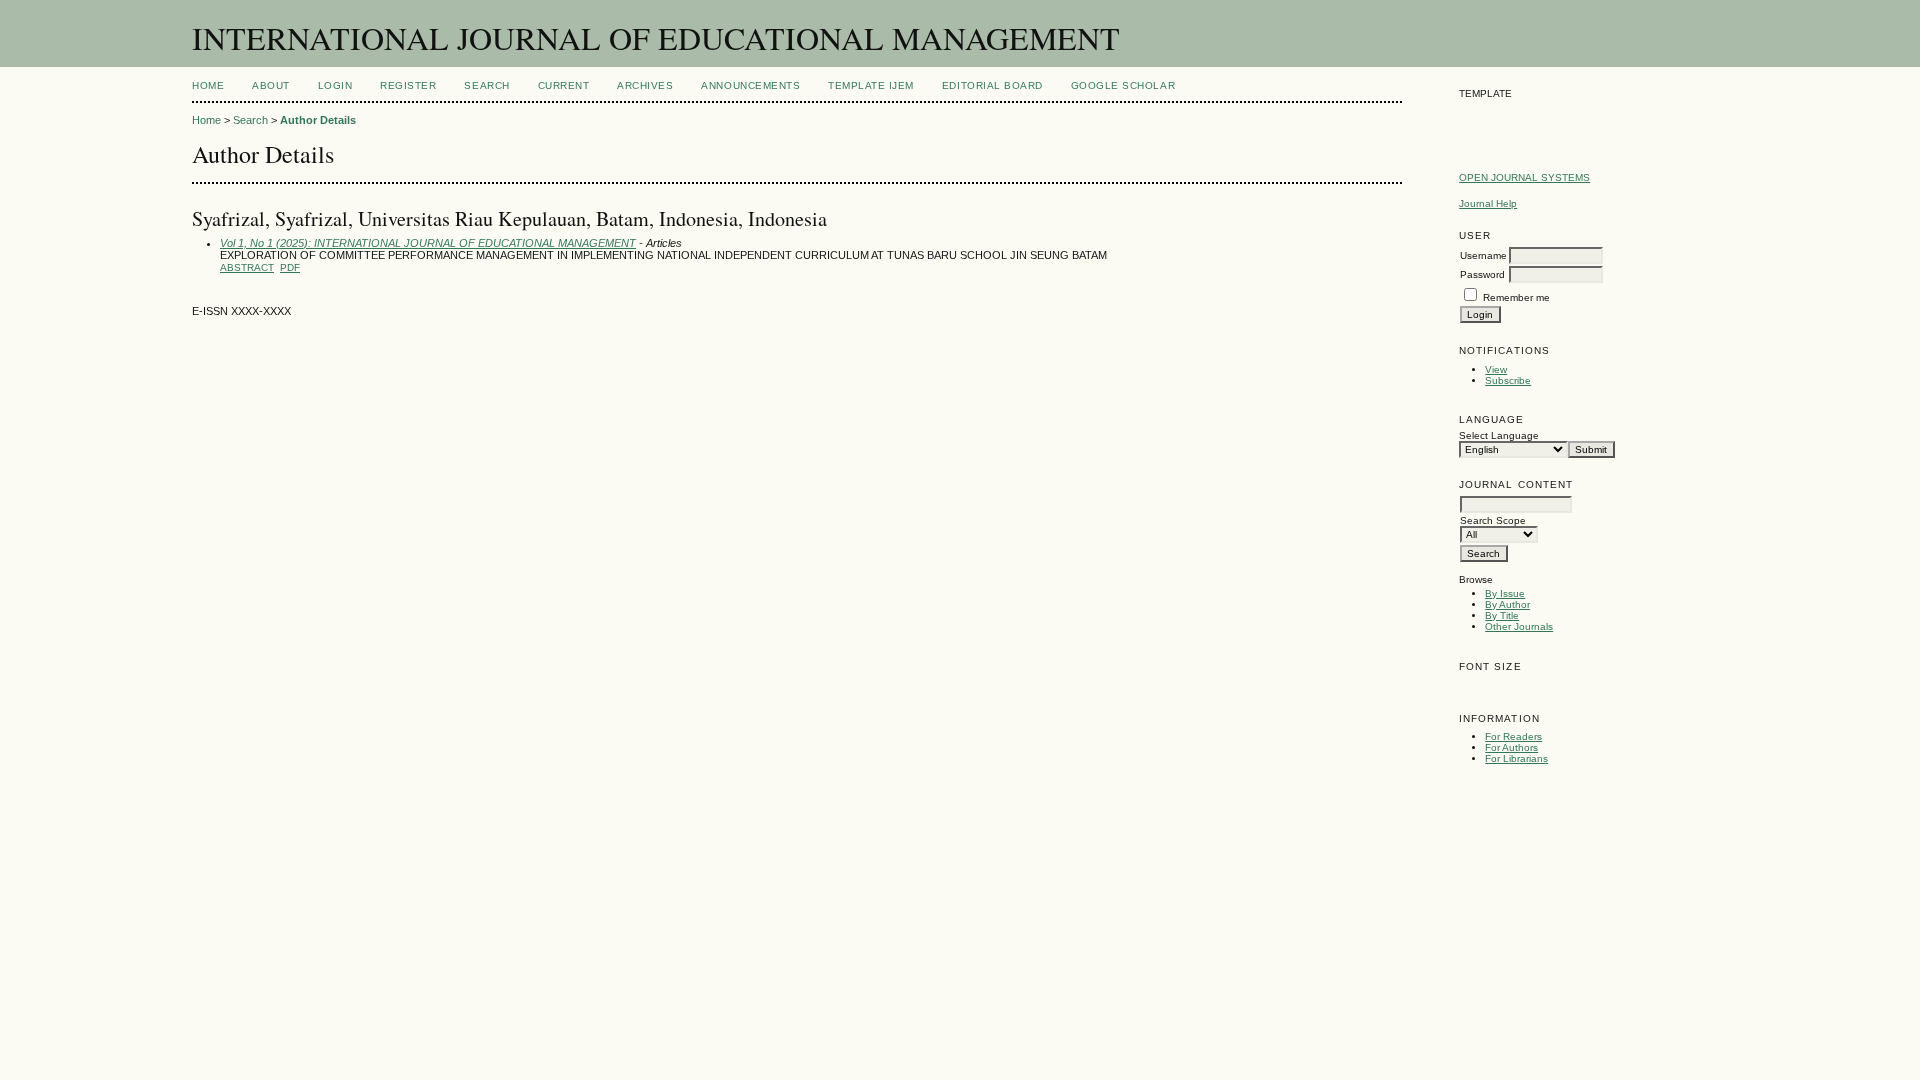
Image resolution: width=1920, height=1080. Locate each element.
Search (486, 85)
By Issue (1505, 593)
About (271, 85)
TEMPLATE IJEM (871, 85)
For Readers (1513, 736)
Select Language (1499, 435)
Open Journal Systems (1524, 177)
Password (1482, 274)
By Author (1507, 604)
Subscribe (1508, 380)
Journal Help (1488, 203)
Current (564, 85)
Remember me (1516, 297)
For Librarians (1516, 758)
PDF (290, 267)
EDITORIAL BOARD (992, 85)
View (1496, 369)
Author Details (318, 120)
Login (335, 85)
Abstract (247, 267)
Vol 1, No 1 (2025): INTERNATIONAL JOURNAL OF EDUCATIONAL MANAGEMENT (428, 243)
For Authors (1511, 747)
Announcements (750, 85)
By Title (1502, 615)
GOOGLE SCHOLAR (1123, 85)
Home (208, 85)
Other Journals (1519, 626)
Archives (645, 85)
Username (1483, 255)
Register (408, 85)
